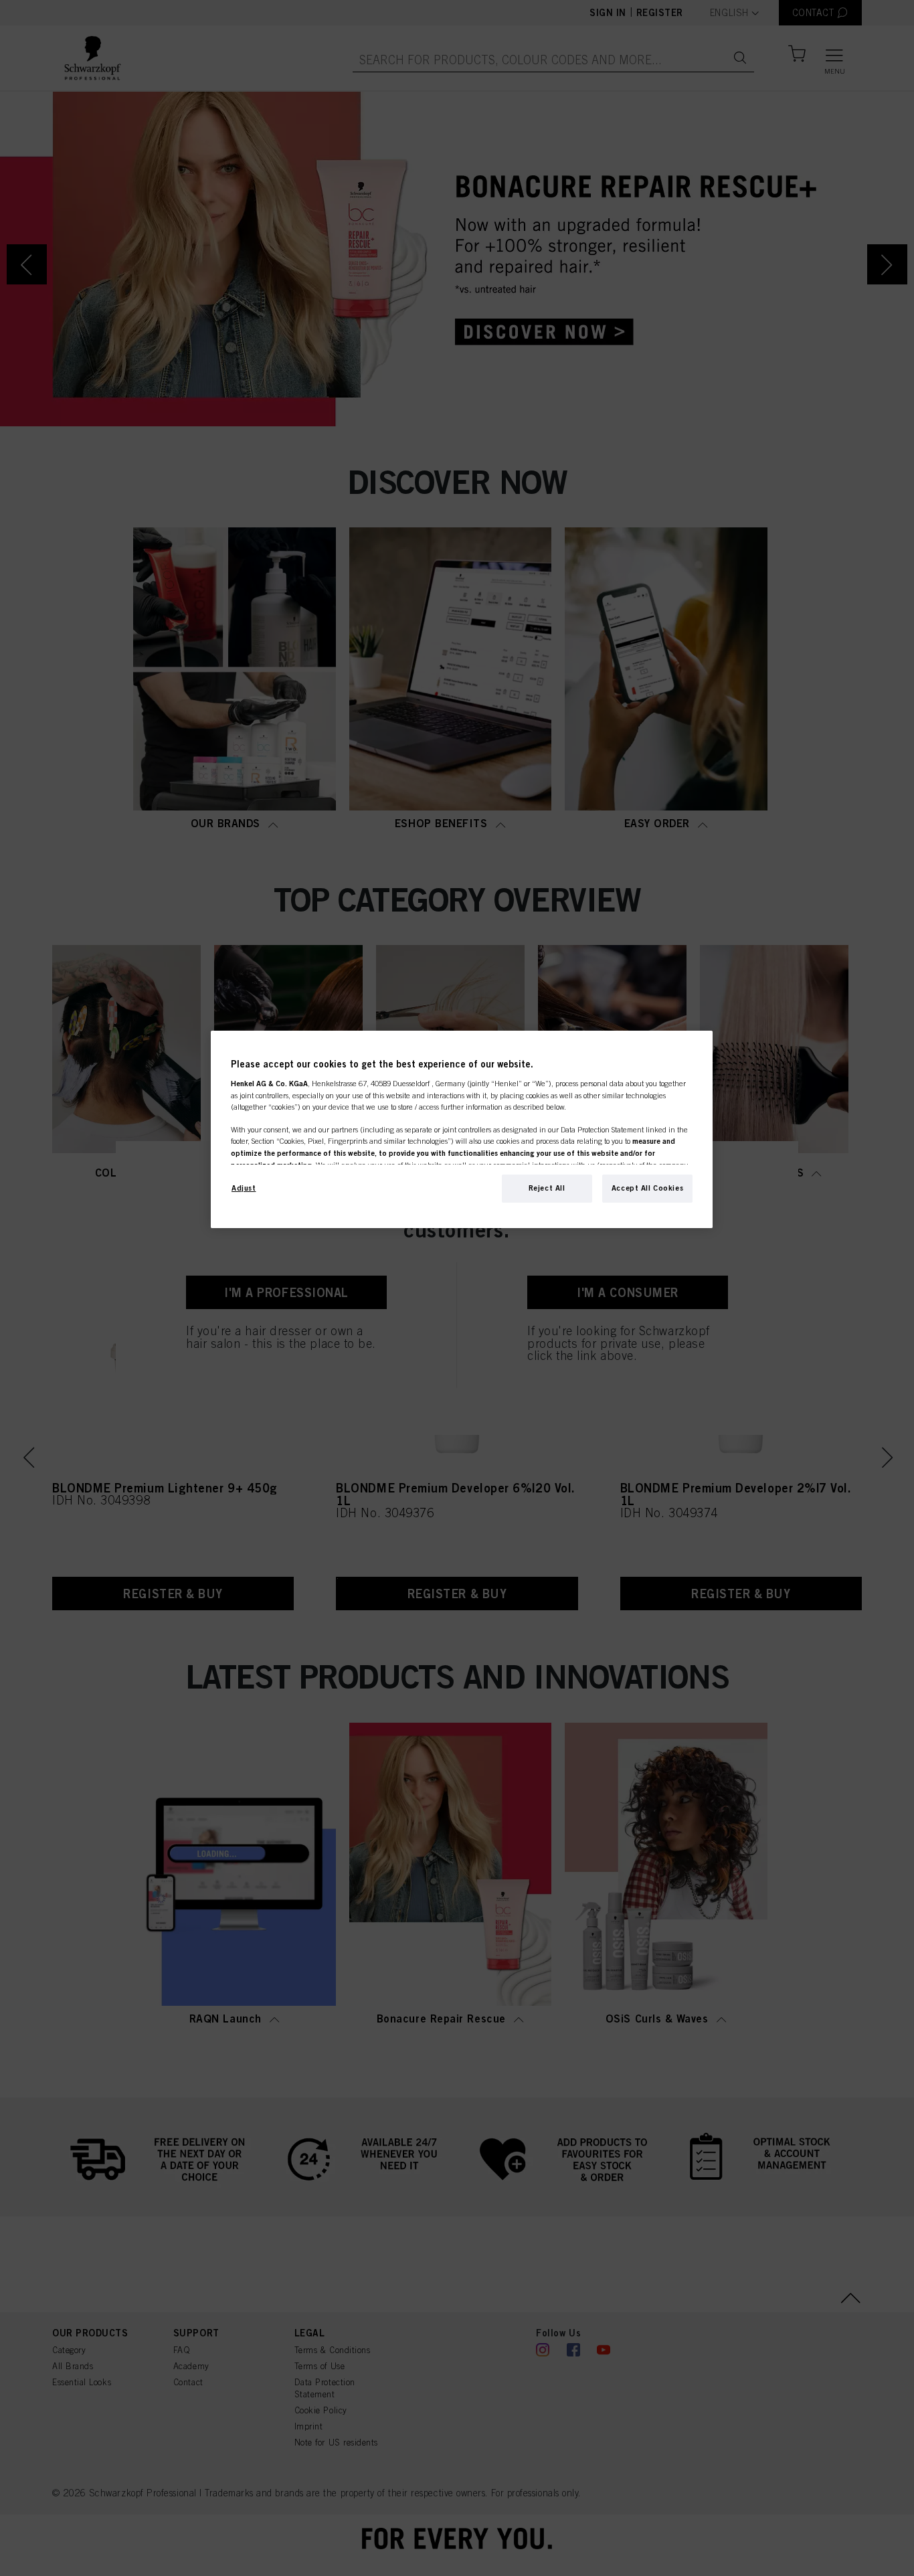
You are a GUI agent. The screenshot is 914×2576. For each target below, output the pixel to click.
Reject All (547, 1188)
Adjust (244, 1188)
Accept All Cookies (647, 1188)
